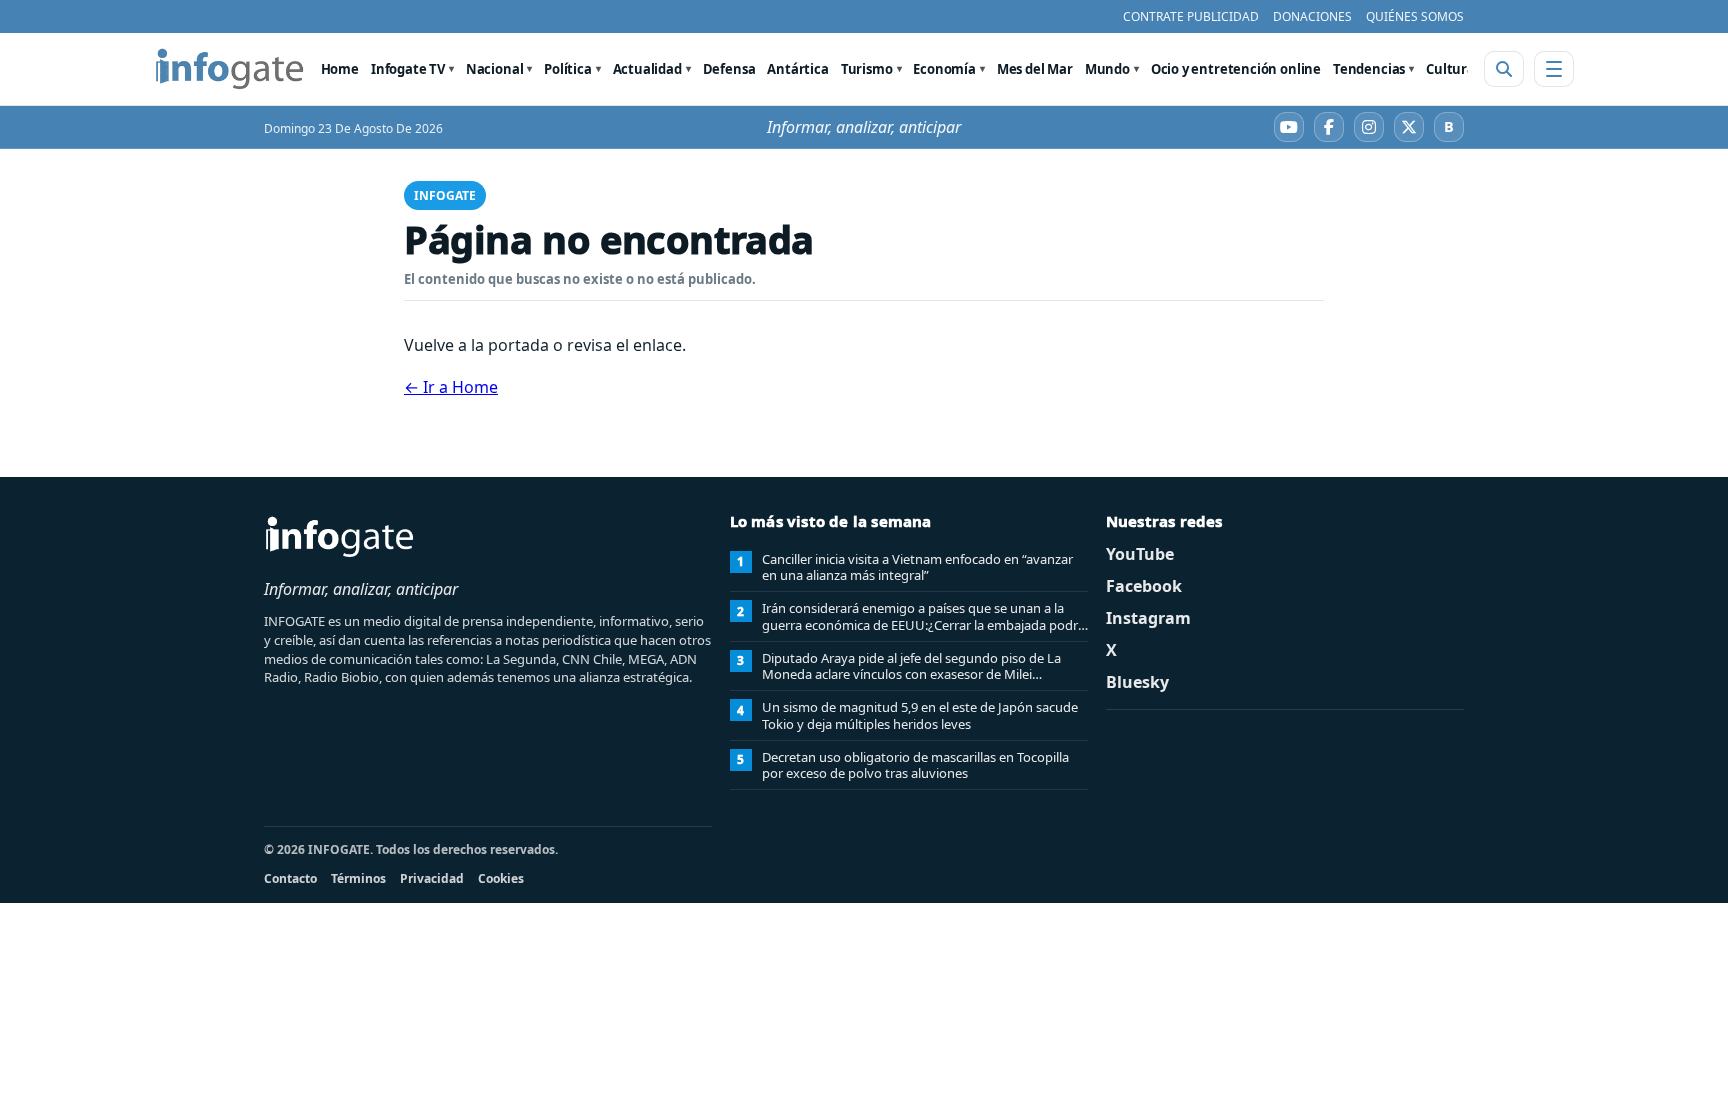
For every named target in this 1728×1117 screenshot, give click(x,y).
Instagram (1148, 618)
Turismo (867, 69)
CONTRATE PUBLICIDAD (1191, 16)
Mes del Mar (1035, 69)
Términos (358, 878)
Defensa (729, 69)
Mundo (1107, 69)
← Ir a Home (451, 387)
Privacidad (432, 878)
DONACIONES (1312, 16)
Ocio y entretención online (1236, 69)
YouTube (1140, 554)
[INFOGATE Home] (230, 69)
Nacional (495, 69)
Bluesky (1137, 682)
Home (340, 69)
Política (568, 69)
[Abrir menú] (1554, 69)
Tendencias (1369, 69)
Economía (944, 69)
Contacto (290, 878)
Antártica (797, 69)
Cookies (501, 878)
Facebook (1144, 586)
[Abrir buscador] (1504, 69)
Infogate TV (408, 69)
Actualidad (647, 69)
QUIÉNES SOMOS (1415, 16)
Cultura (1450, 69)
